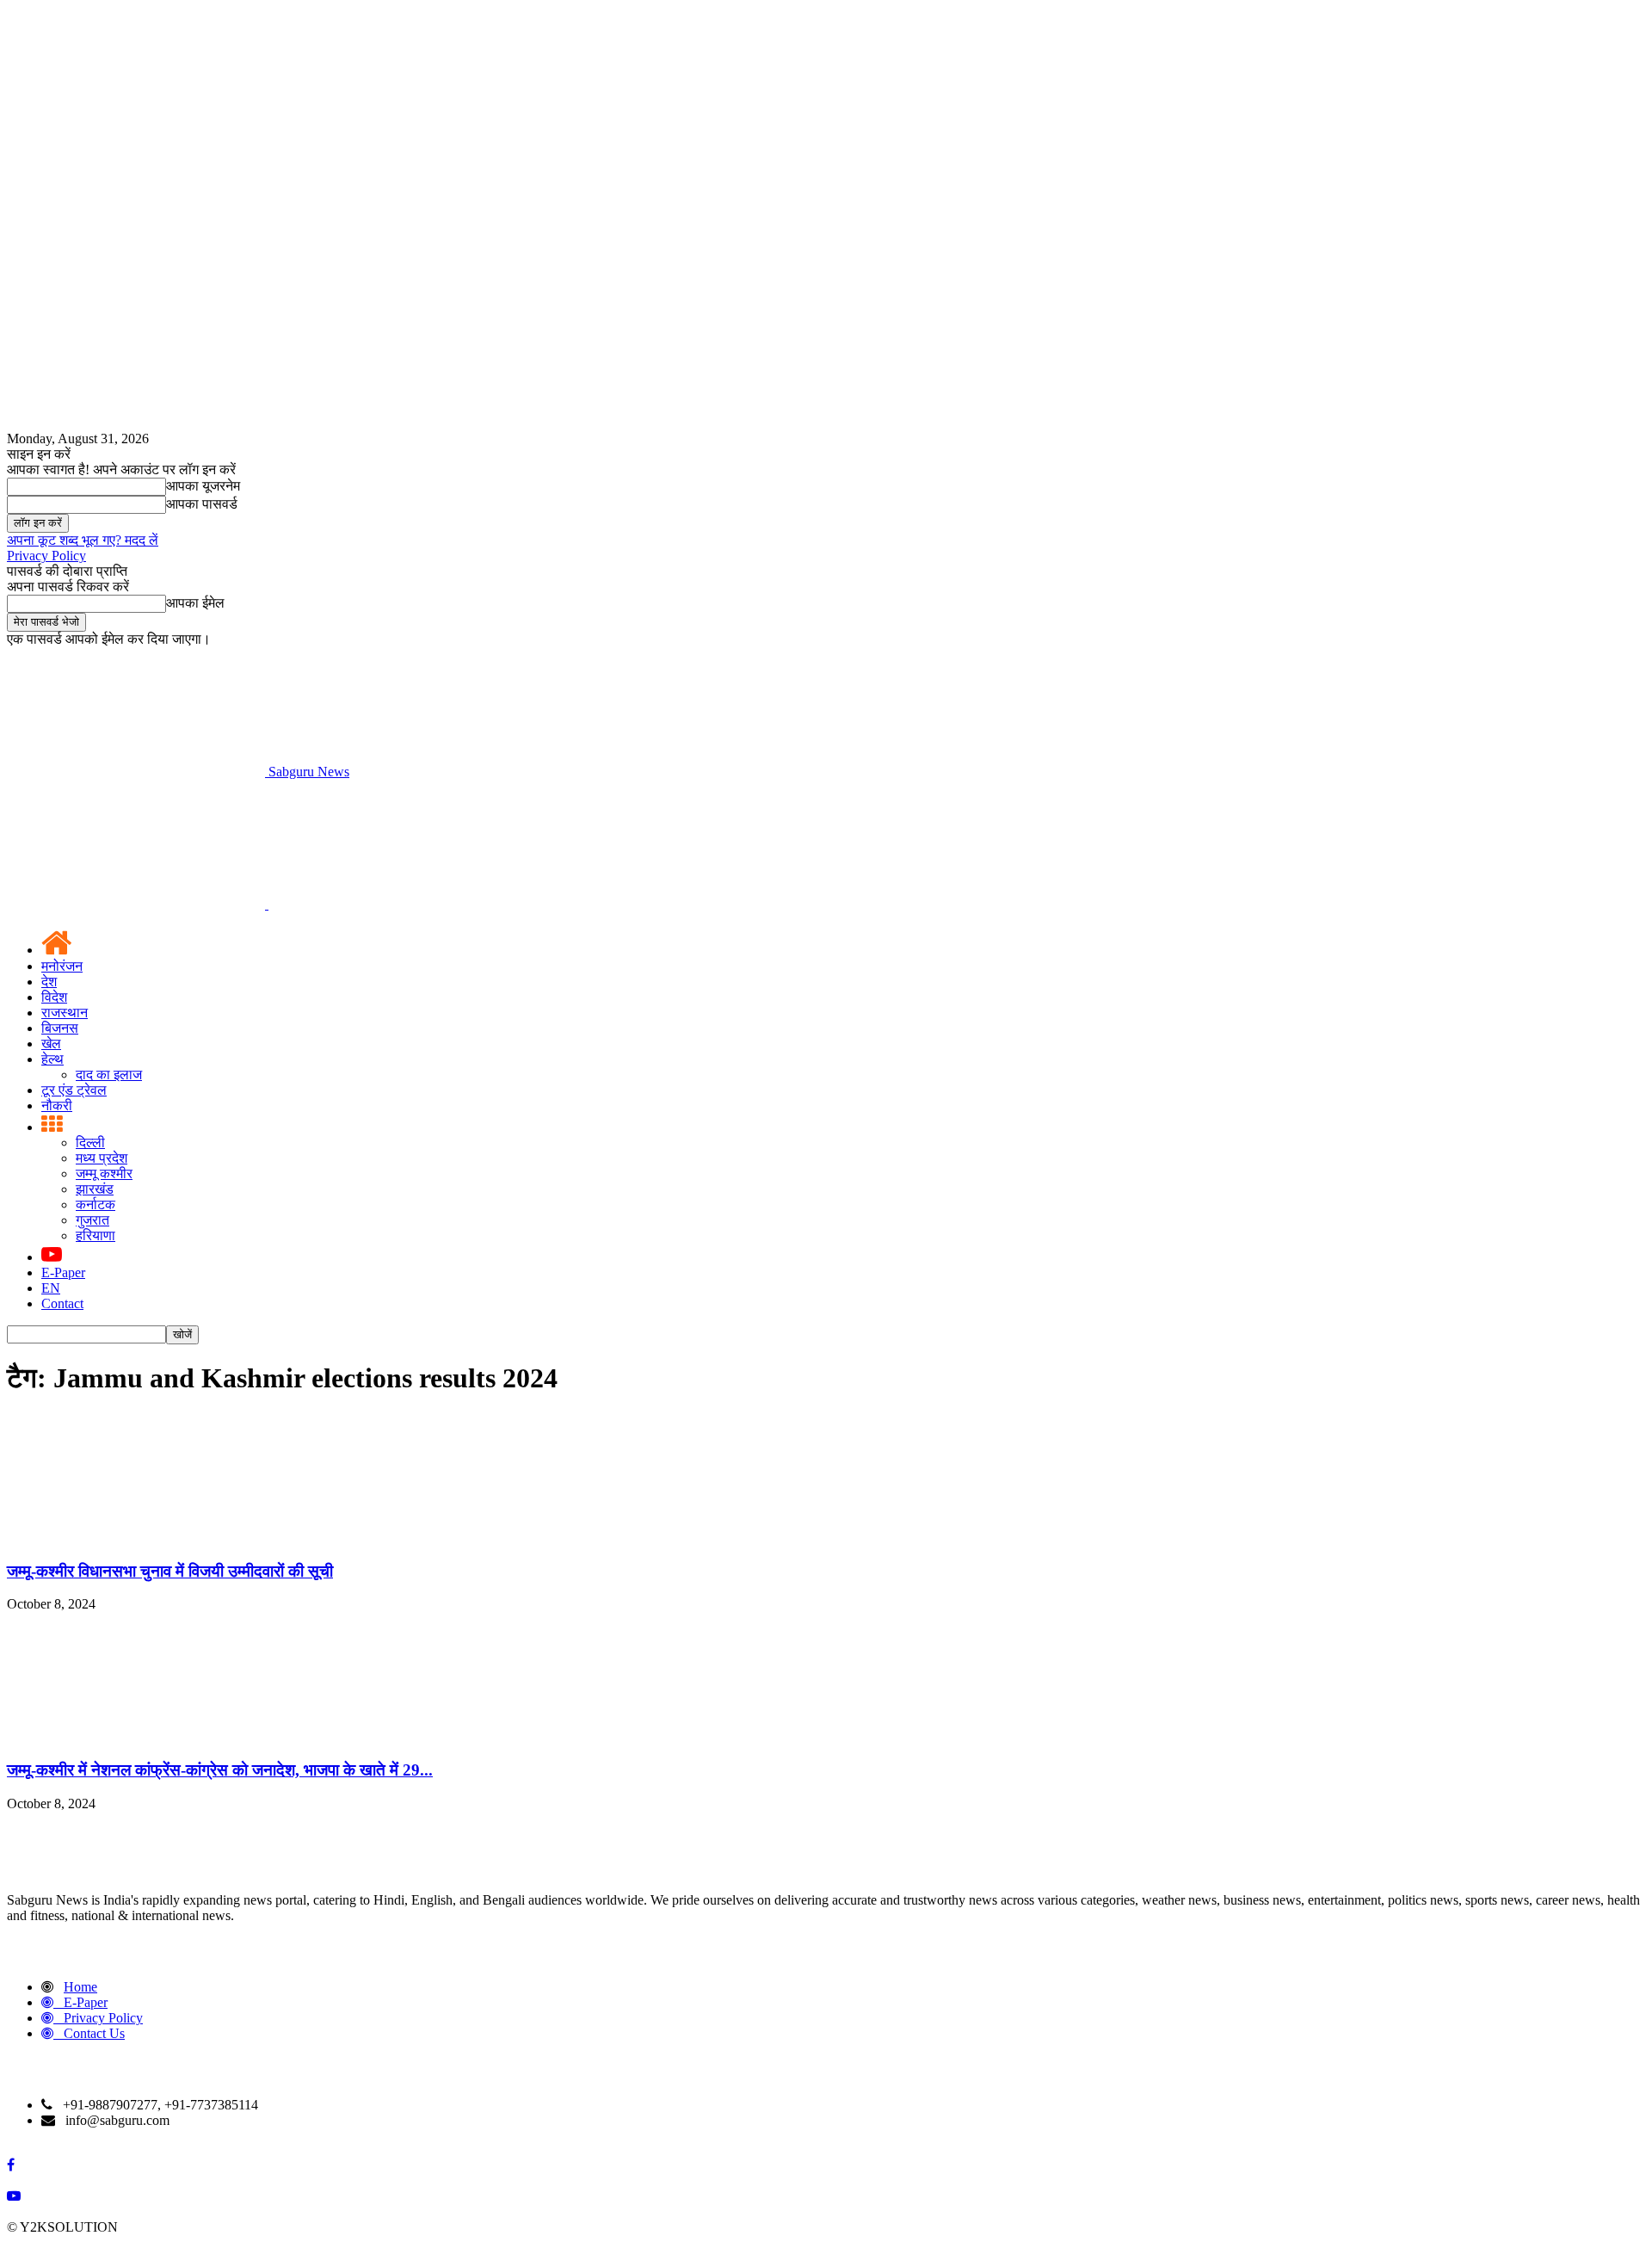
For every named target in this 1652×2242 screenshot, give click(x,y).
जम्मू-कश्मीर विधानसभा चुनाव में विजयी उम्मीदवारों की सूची (170, 1571)
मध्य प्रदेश (102, 1158)
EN (51, 1288)
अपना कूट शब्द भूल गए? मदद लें (83, 540)
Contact (62, 1303)
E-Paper (63, 1272)
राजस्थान (65, 1013)
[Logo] (138, 904)
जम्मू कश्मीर (104, 1173)
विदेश (54, 997)
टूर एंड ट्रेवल (74, 1090)
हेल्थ (52, 1059)
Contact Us (94, 2033)
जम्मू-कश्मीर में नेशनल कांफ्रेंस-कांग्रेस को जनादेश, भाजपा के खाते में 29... (220, 1770)
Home (80, 1987)
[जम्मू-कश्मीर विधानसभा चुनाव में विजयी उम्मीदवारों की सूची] (136, 1538)
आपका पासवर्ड (202, 504)
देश (49, 982)
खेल (51, 1044)
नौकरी (57, 1106)
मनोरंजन (62, 966)
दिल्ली (90, 1143)
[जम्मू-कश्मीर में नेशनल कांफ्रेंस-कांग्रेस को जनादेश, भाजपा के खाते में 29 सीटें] (136, 1736)
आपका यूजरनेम (203, 486)
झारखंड (95, 1189)
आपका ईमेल (195, 603)
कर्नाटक (96, 1204)
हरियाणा (96, 1235)
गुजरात (92, 1220)
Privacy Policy (46, 556)
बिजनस (60, 1028)
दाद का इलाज (109, 1075)
